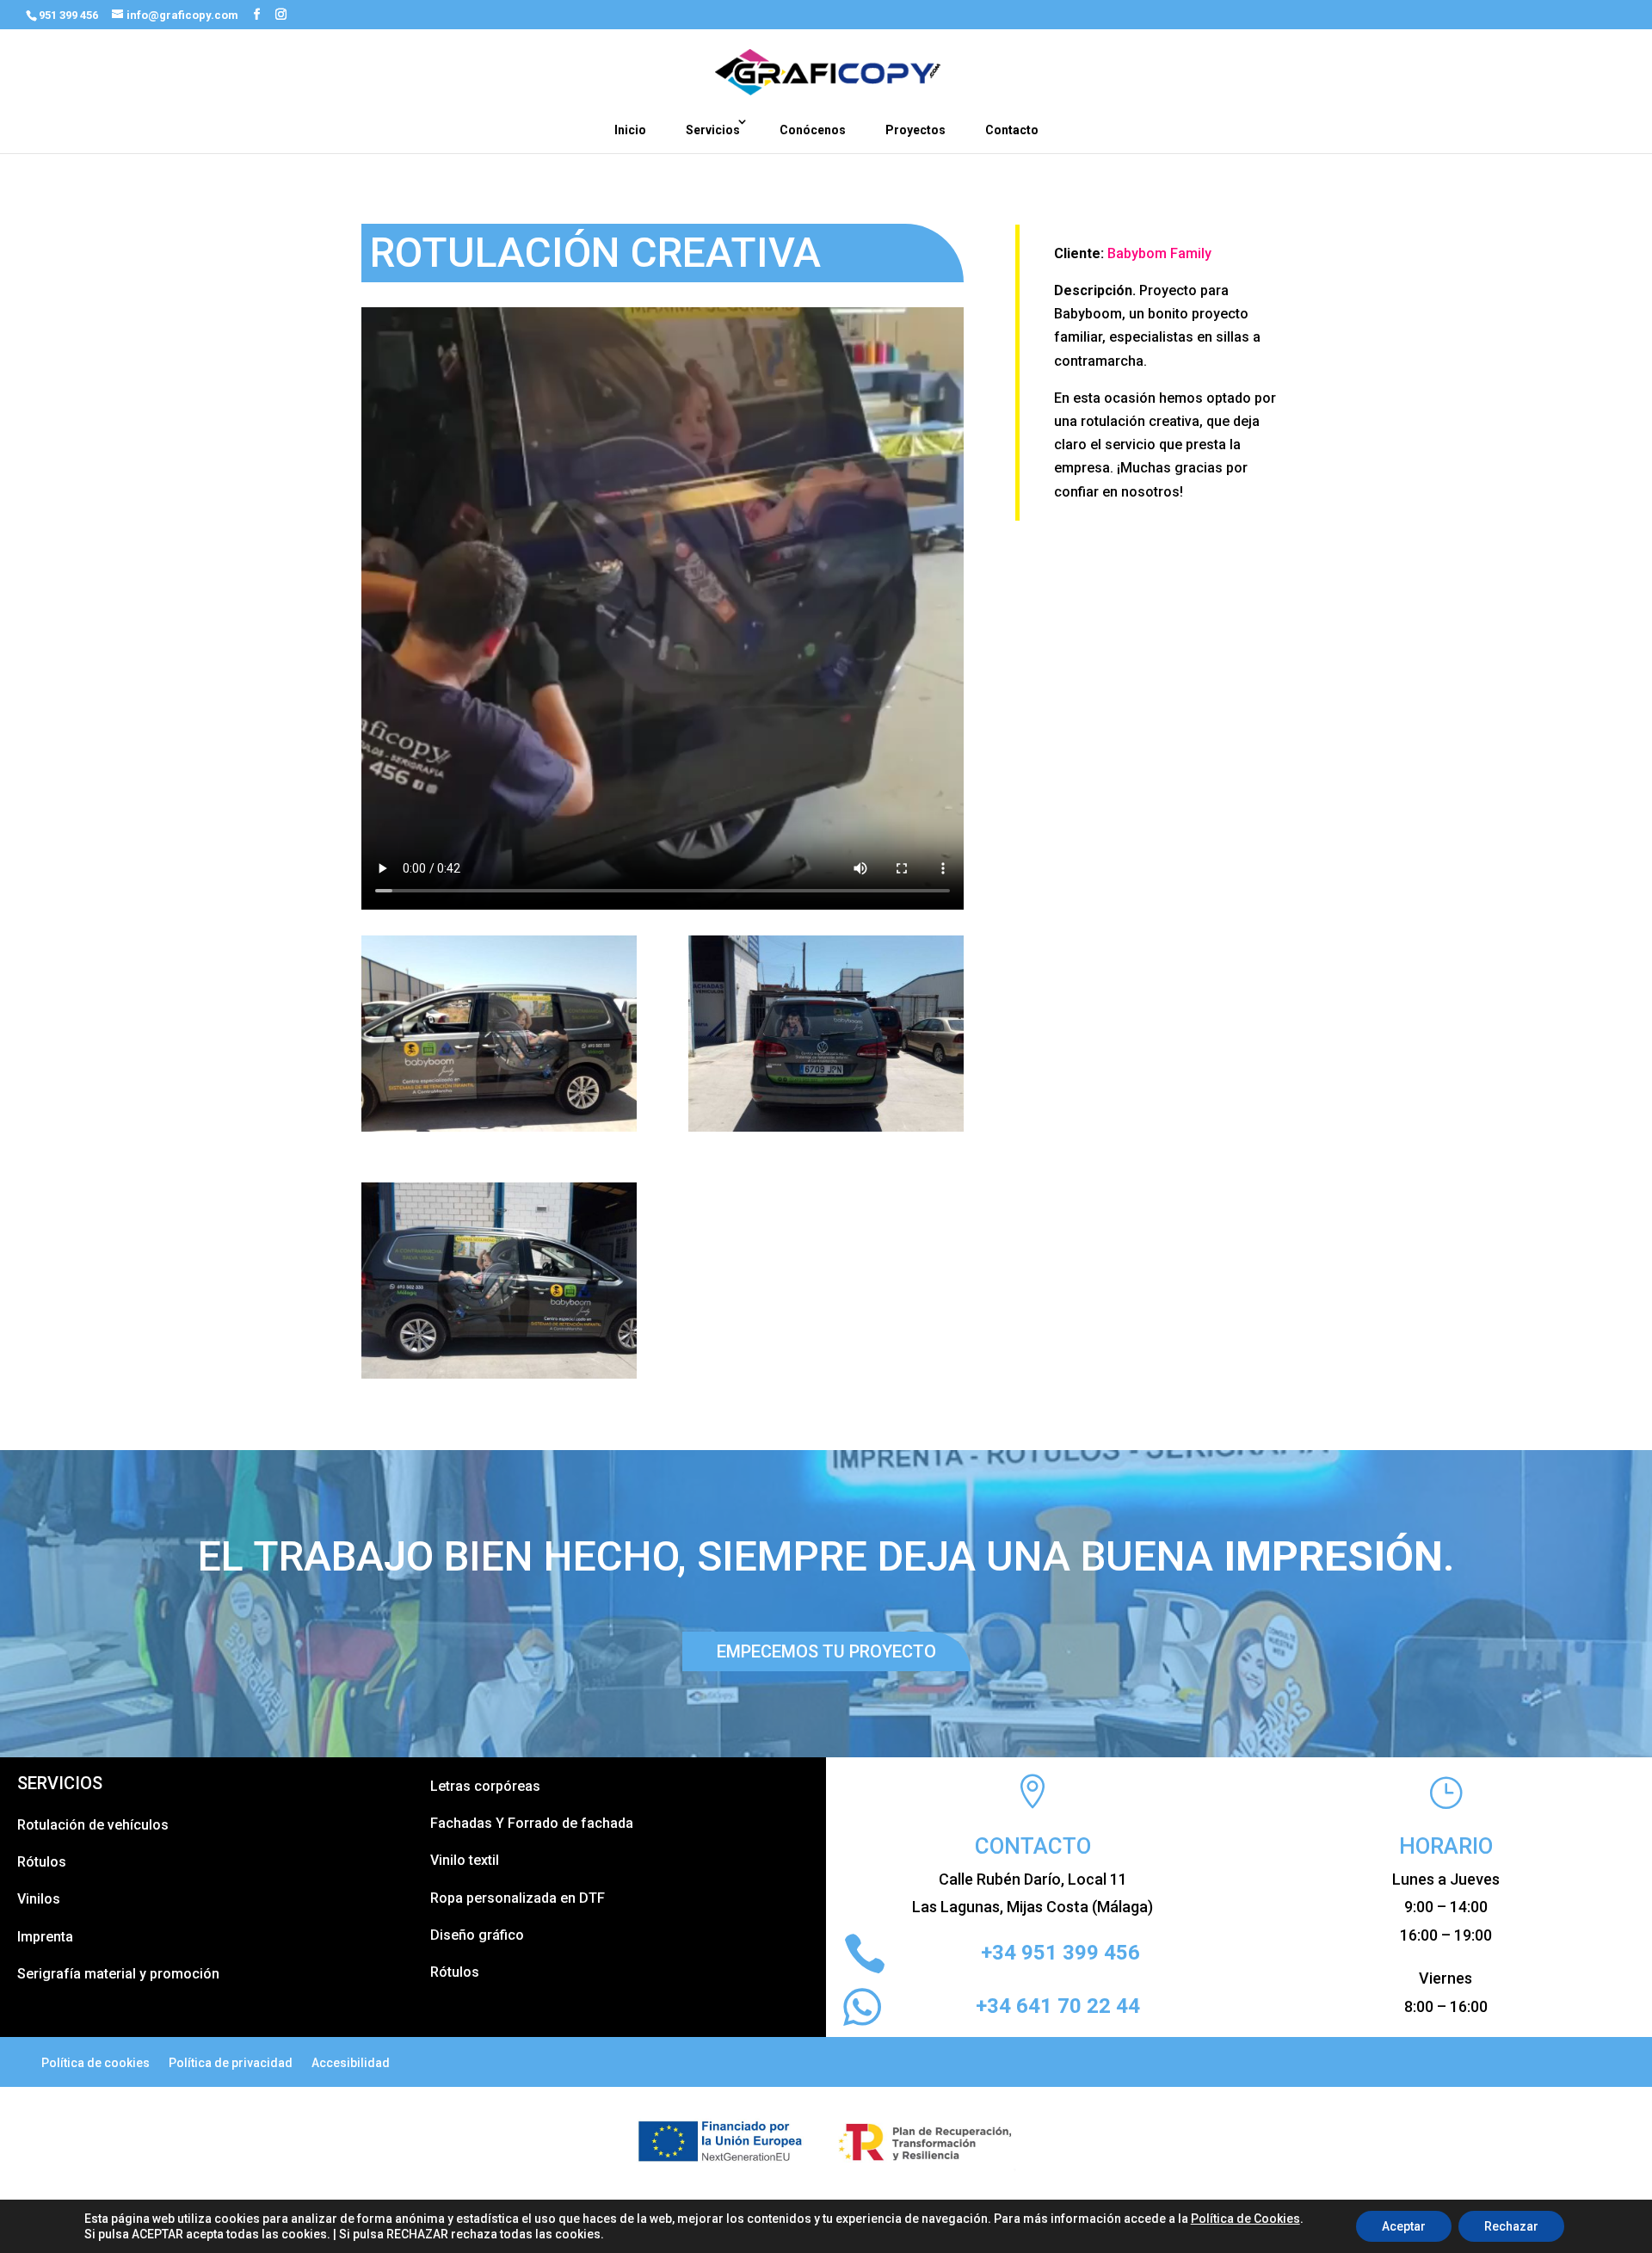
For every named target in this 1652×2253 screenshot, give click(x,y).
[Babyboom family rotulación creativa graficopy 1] (499, 1131)
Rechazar (1511, 2226)
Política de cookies (96, 2063)
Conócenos (813, 130)
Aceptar (1404, 2226)
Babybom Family (1159, 253)
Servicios (713, 130)
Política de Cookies (1245, 2219)
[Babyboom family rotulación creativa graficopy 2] (826, 1131)
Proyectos (915, 130)
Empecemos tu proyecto (826, 1651)
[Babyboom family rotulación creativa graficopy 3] (499, 1378)
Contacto (1012, 130)
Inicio (630, 130)
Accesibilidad (351, 2063)
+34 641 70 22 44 (1058, 2006)
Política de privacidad (231, 2063)
